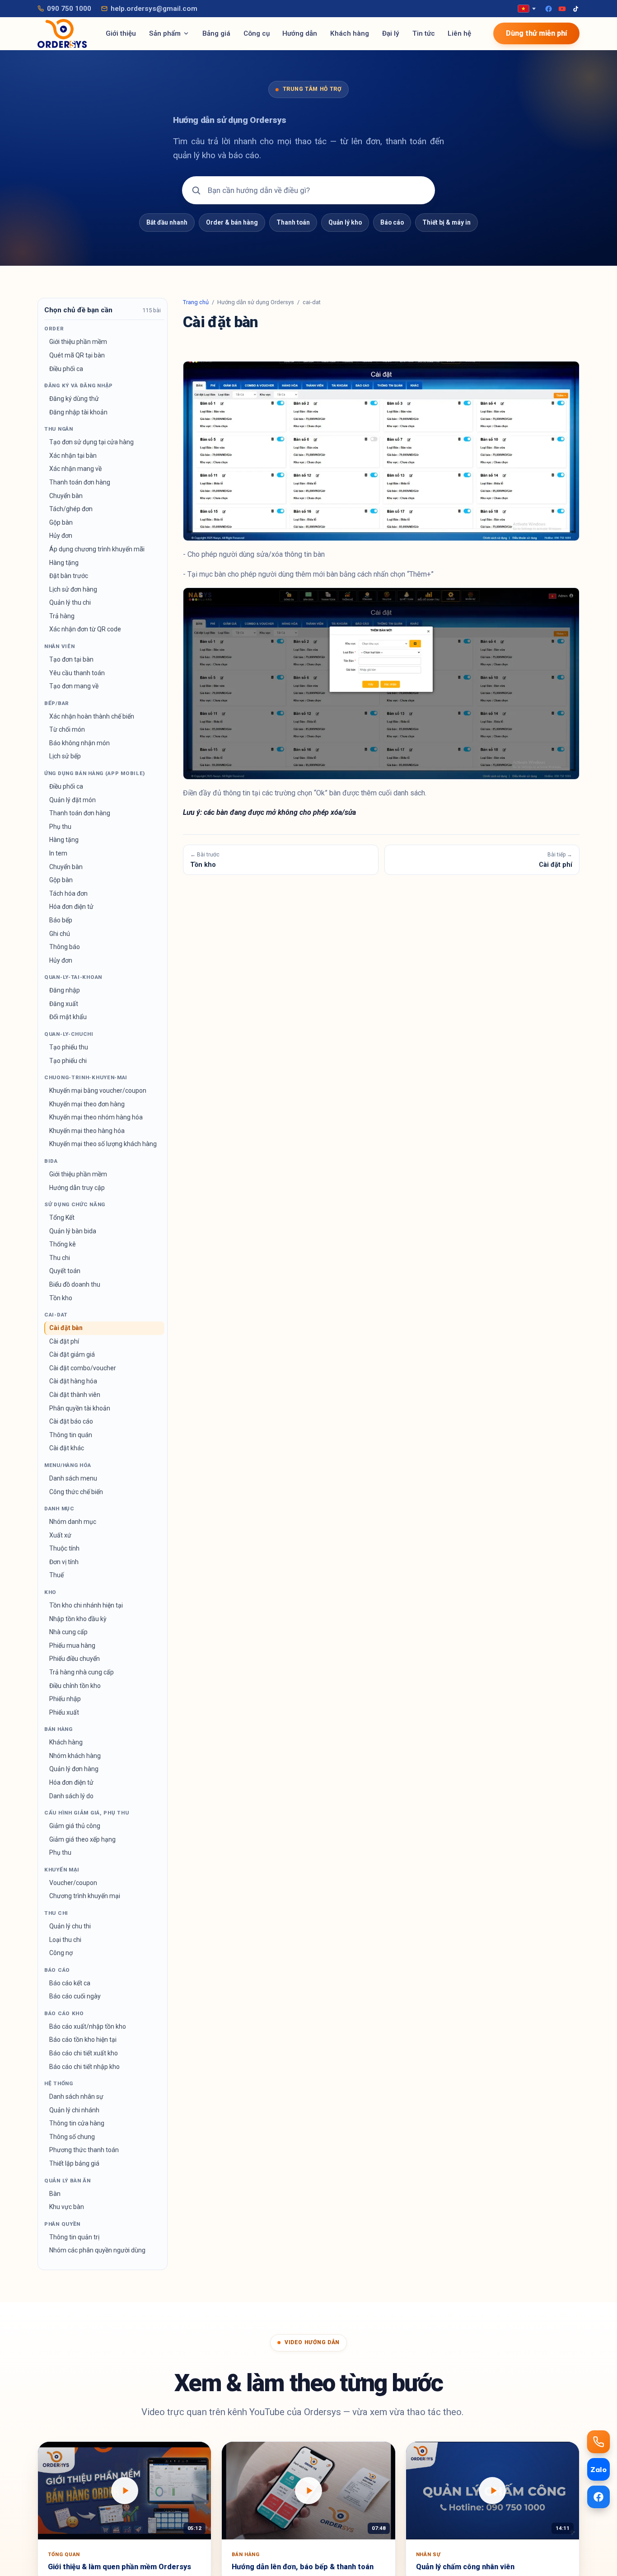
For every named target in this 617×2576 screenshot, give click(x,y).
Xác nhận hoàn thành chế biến (92, 716)
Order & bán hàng (232, 222)
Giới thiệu (121, 33)
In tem (58, 853)
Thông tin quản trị (74, 2237)
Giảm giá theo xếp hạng (82, 1839)
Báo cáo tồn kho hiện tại (83, 2040)
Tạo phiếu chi (68, 1061)
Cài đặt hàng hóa (73, 1381)
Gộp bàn (61, 522)
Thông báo (65, 947)
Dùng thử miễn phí (536, 33)
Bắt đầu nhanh (167, 222)
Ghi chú (60, 934)
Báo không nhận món (79, 743)
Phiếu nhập (65, 1699)
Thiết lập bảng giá (74, 2163)
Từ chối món (67, 729)
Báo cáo (392, 222)
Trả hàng (62, 616)
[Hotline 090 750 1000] (598, 2442)
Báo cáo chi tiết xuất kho (84, 2053)
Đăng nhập (65, 990)
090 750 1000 (69, 9)
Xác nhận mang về (75, 469)
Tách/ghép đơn (71, 509)
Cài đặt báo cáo (71, 1421)
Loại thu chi (65, 1940)
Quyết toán (65, 1271)
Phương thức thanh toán (84, 2150)
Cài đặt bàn (66, 1328)
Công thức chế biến (76, 1492)
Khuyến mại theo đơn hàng (87, 1104)
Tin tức (424, 33)
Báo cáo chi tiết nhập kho (84, 2067)
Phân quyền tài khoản (80, 1408)
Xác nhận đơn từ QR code (85, 629)
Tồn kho (61, 1298)
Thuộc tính (64, 1548)
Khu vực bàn (67, 2207)
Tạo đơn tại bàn (71, 659)
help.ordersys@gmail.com (154, 9)
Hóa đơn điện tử (71, 907)
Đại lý (391, 33)
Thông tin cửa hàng (77, 2123)
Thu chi (60, 1258)
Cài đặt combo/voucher (83, 1368)
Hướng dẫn (300, 33)
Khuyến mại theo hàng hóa (87, 1131)
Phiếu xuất (64, 1712)
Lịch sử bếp (65, 756)
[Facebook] (549, 9)
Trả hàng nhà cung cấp (82, 1672)
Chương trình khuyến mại (85, 1896)
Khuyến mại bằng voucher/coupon (98, 1091)
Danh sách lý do (71, 1796)
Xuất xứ (60, 1535)
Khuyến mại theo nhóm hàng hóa (96, 1117)
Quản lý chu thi (70, 1926)
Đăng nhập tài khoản (78, 412)
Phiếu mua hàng (72, 1645)
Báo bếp (61, 920)
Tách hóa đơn (68, 893)
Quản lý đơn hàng (74, 1769)
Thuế (56, 1575)
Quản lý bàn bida (73, 1231)
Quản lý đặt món (72, 800)
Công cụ (257, 33)
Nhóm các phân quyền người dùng (97, 2250)
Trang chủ (196, 302)
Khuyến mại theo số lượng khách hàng (103, 1144)
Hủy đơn (61, 536)
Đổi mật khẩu (68, 1017)
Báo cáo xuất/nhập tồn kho (88, 2026)
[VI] (527, 9)
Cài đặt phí (64, 1341)
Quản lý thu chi (70, 602)
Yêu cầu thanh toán (77, 673)
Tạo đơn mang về (74, 686)
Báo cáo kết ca (70, 1983)
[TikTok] (576, 9)
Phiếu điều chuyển (75, 1659)
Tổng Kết (62, 1217)
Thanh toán (293, 222)
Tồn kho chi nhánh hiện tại (86, 1605)
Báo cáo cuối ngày (75, 1996)
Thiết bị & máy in (446, 222)
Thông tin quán (71, 1435)
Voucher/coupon (73, 1883)
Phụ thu (60, 827)
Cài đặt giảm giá (72, 1354)
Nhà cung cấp (68, 1632)
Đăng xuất (64, 1004)
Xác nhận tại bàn (73, 456)
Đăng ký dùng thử (74, 399)
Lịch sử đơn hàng (73, 589)
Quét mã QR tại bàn (77, 355)
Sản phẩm (165, 33)
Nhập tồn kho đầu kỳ (78, 1619)
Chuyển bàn (66, 496)
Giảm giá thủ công (75, 1826)
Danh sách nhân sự (76, 2097)
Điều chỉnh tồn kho (75, 1686)
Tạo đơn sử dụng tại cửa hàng (91, 442)
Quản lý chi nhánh (74, 2110)
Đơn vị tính (64, 1562)
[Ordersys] (62, 33)
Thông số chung (72, 2137)
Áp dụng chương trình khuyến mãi (97, 549)
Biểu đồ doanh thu (75, 1284)
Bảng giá (216, 33)
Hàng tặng (64, 563)
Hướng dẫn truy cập (77, 1188)
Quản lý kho (345, 222)
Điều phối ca (66, 369)
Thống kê (63, 1244)
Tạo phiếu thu (69, 1047)
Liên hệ (459, 33)
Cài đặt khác (67, 1448)
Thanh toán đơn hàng (80, 482)
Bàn (55, 2194)
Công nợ (61, 1953)
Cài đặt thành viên (75, 1395)
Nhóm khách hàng (75, 1756)
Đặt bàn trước (69, 576)
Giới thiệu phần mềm (78, 342)
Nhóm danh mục (73, 1522)
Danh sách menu (73, 1478)
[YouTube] (562, 9)
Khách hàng (350, 33)
